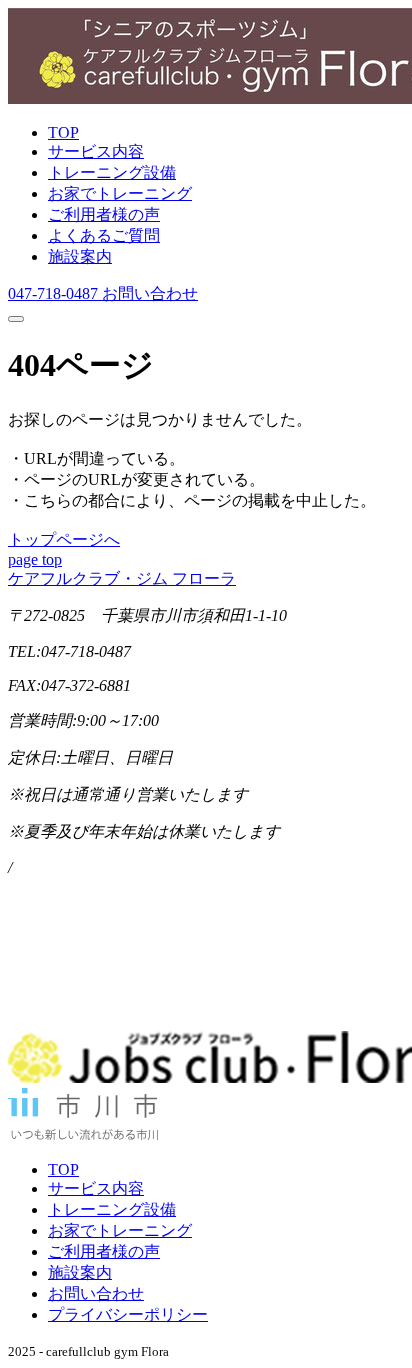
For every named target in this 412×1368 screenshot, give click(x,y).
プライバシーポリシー (128, 1314)
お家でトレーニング (120, 193)
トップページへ (64, 539)
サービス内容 (96, 151)
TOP (63, 132)
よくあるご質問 (104, 235)
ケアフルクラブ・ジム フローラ (122, 578)
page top (35, 559)
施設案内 (80, 256)
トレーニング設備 (112, 172)
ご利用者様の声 (104, 214)
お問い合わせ (96, 1293)
